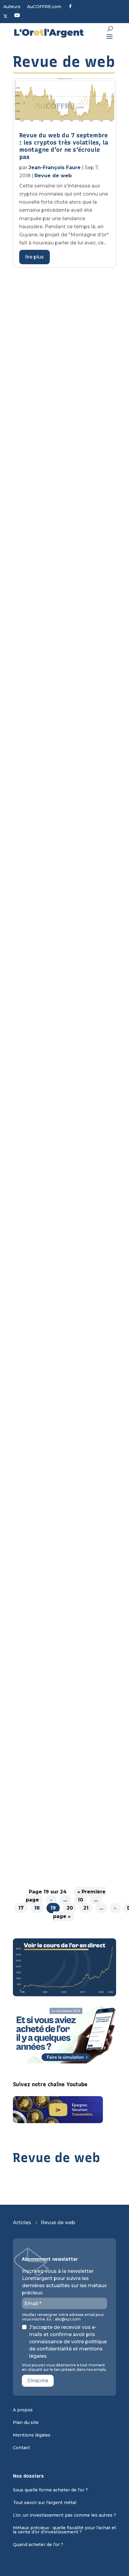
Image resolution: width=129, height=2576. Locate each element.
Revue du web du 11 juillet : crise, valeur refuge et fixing (62, 1664)
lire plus (34, 257)
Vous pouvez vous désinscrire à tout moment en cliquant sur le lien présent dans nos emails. (64, 2367)
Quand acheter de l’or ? (38, 2545)
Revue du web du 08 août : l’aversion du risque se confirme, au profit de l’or (58, 1291)
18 (37, 1908)
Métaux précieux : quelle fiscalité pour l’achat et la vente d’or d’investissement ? (64, 2530)
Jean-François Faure (55, 168)
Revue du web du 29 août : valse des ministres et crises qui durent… (62, 809)
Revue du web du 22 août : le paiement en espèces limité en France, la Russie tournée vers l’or (64, 941)
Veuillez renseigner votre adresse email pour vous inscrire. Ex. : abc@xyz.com (63, 2317)
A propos (23, 2410)
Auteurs (12, 7)
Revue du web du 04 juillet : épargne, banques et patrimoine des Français (61, 1781)
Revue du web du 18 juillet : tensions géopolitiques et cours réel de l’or (61, 1539)
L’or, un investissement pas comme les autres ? (64, 2515)
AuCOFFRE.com (44, 7)
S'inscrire (38, 2381)
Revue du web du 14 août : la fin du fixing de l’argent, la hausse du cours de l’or (62, 1073)
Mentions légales (32, 2435)
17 (21, 1908)
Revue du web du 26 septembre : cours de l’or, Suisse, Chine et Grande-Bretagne (57, 301)
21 (86, 1908)
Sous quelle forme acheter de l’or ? (50, 2490)
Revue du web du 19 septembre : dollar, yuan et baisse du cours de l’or (59, 432)
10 (80, 1900)
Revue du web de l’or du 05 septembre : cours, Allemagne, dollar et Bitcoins (64, 681)
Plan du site (26, 2423)
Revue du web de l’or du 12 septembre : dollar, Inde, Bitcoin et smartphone (59, 561)
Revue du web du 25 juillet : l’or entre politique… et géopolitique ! (61, 1411)
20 (70, 1908)
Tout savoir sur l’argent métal (45, 2503)
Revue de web (53, 176)
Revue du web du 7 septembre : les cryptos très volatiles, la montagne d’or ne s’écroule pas (64, 146)
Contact (21, 2448)
